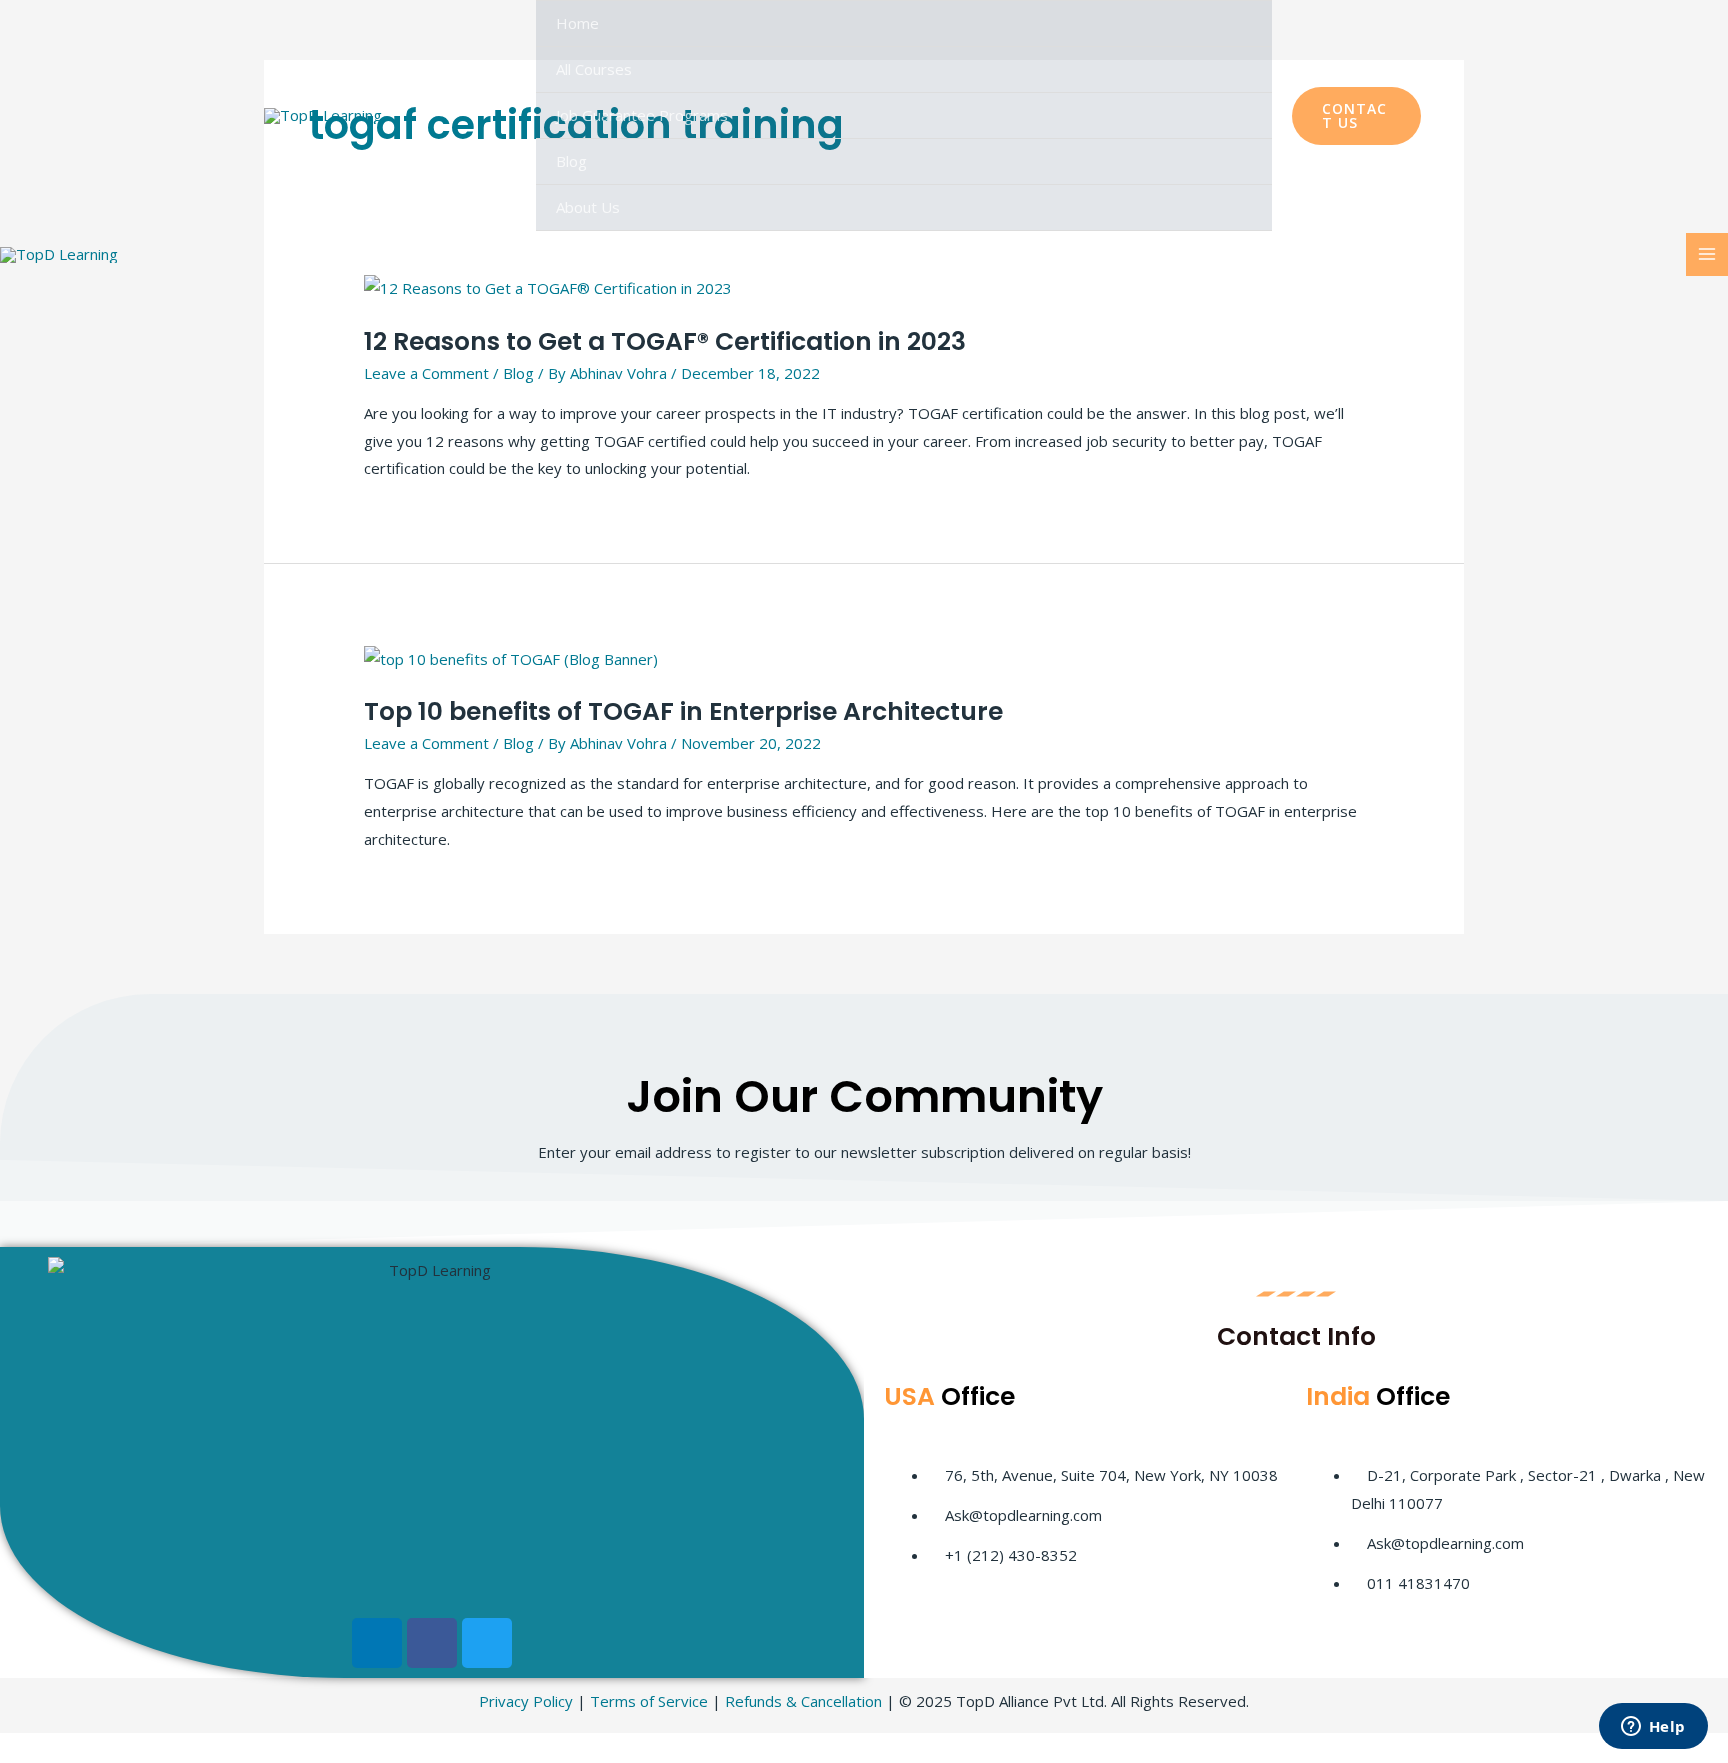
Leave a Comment (426, 373)
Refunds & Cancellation (803, 1701)
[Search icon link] (1452, 116)
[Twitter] (487, 1643)
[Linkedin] (377, 1643)
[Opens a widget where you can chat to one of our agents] (1653, 1728)
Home (577, 23)
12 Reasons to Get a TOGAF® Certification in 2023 (665, 341)
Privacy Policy (526, 1701)
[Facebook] (432, 1643)
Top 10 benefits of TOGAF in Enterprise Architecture (683, 711)
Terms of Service (649, 1701)
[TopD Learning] (323, 115)
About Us (588, 207)
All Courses (594, 69)
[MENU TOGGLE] (1232, 69)
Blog (571, 161)
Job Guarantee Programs (642, 115)
